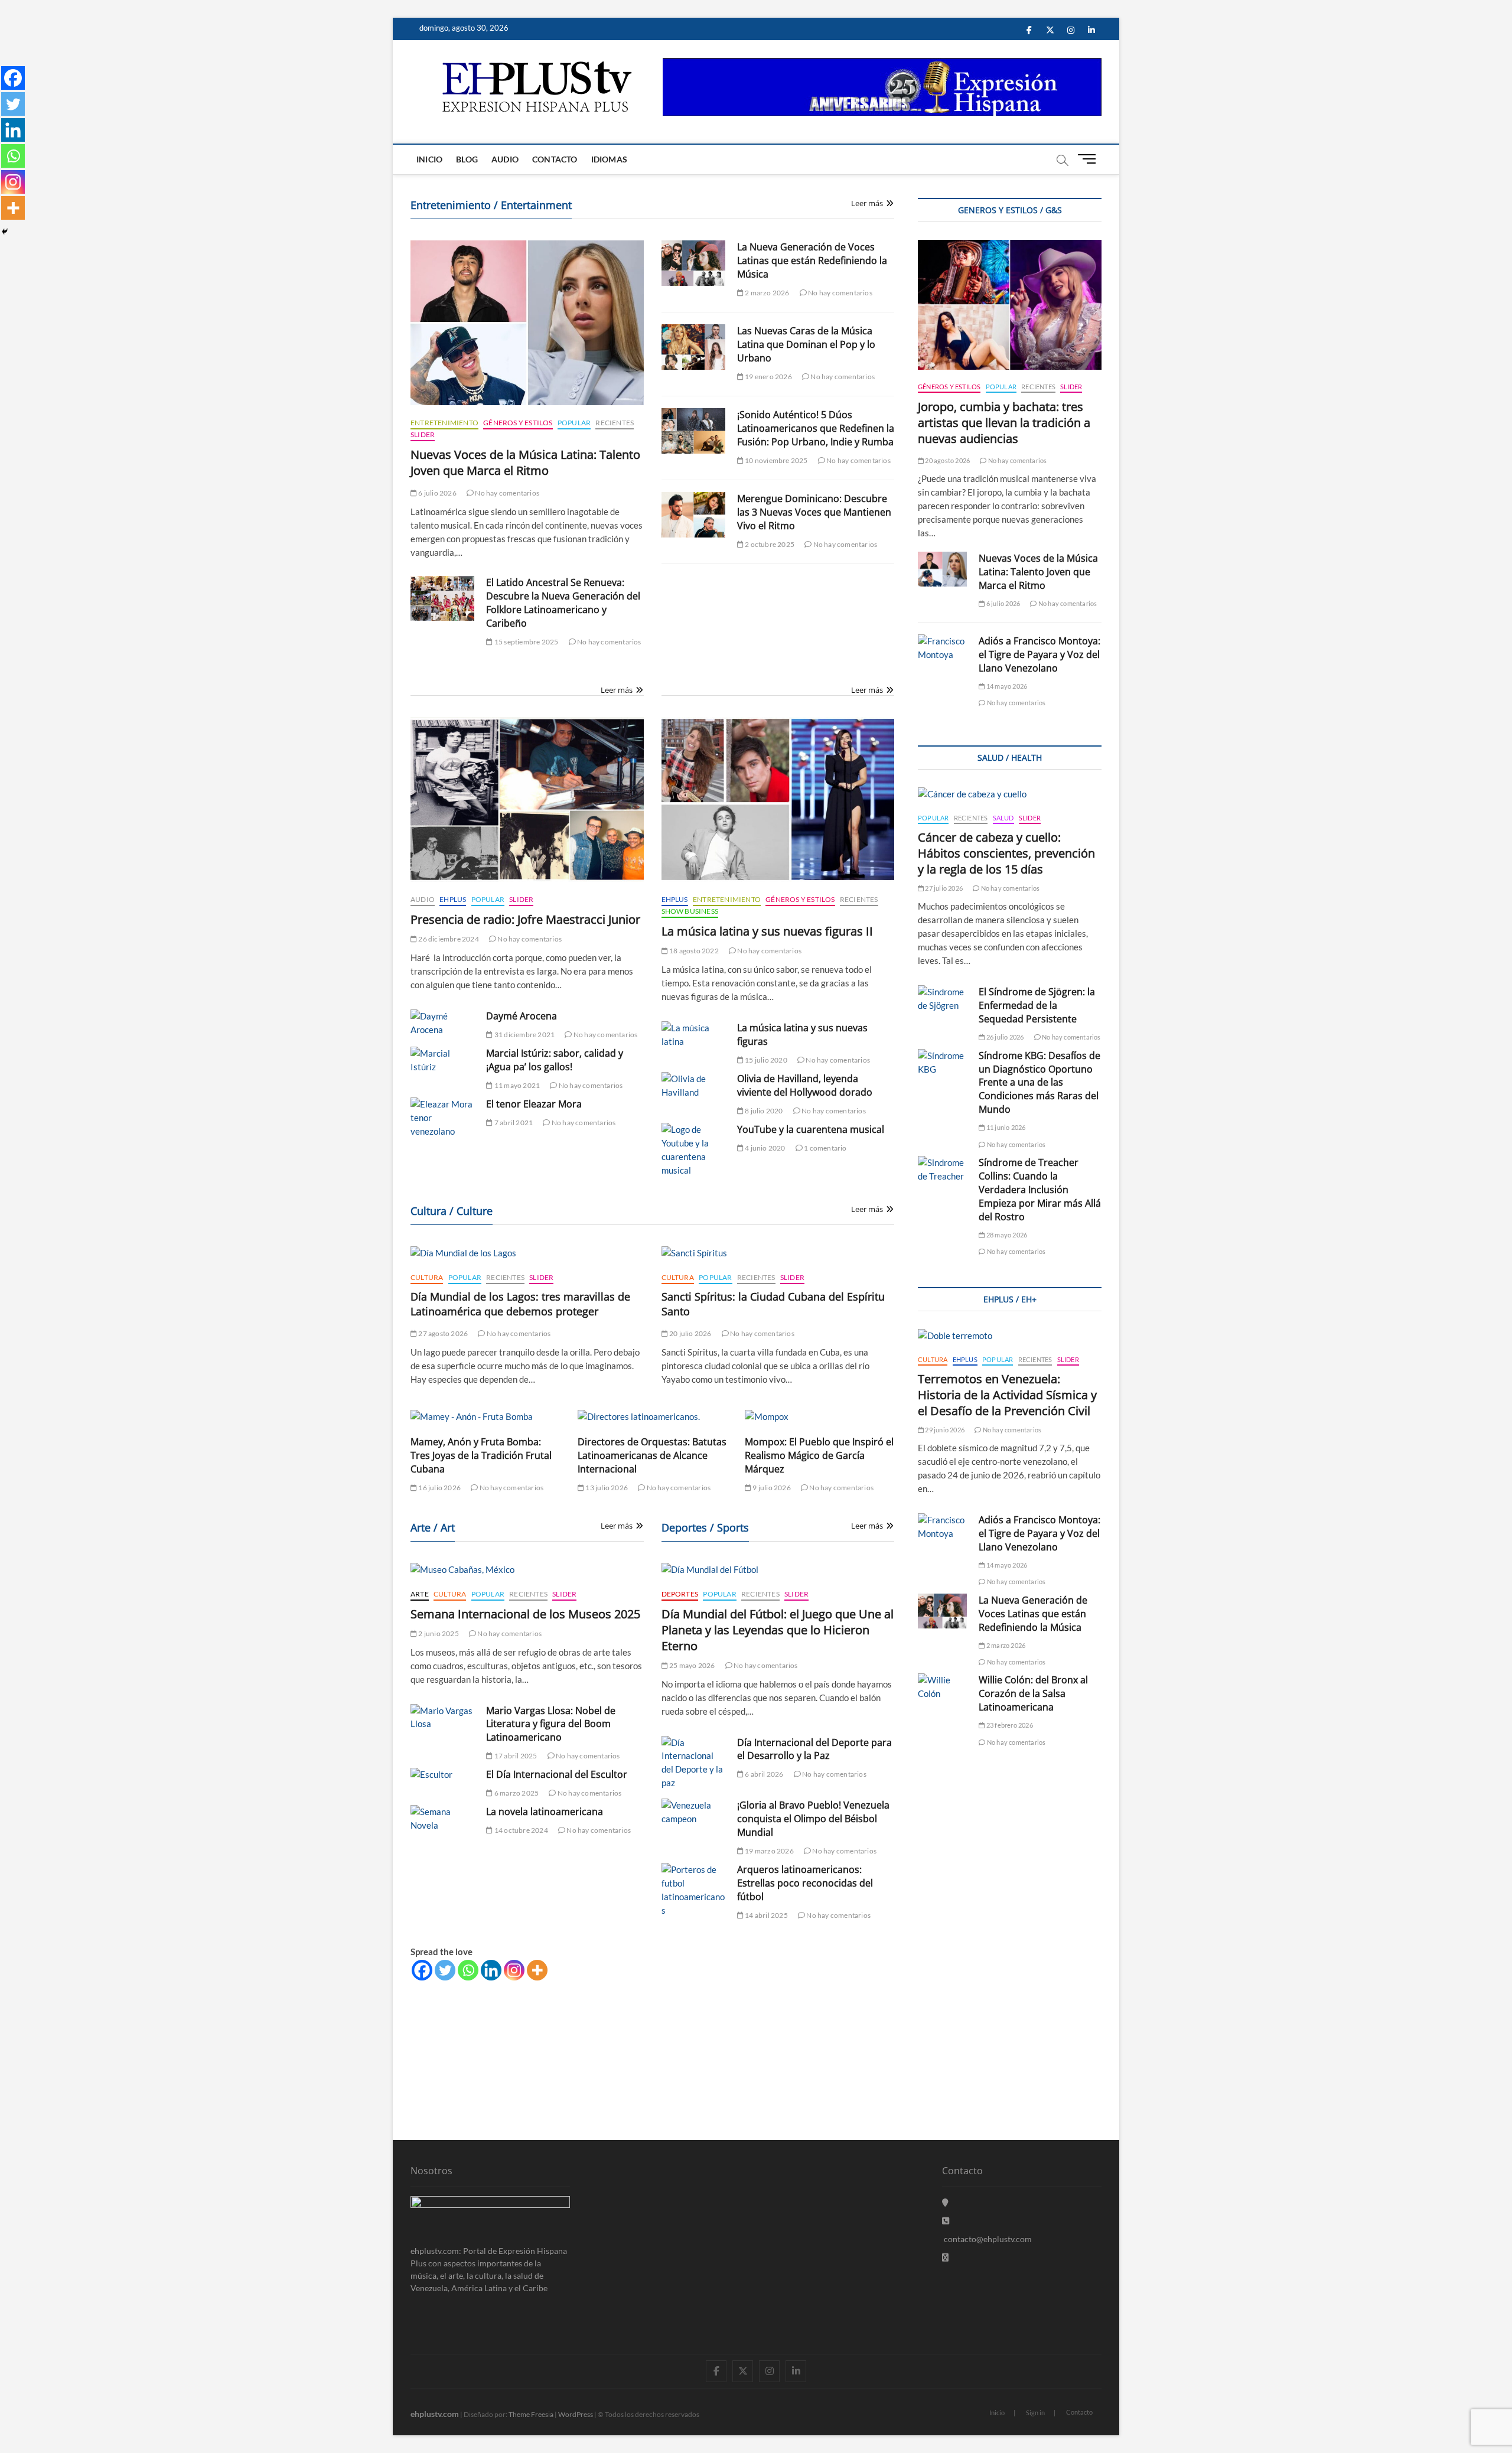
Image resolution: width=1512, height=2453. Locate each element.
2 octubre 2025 (769, 544)
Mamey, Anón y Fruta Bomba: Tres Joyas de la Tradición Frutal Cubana (481, 1455)
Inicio (429, 159)
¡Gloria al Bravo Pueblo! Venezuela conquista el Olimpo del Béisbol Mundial (813, 1819)
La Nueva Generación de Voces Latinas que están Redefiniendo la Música (812, 260)
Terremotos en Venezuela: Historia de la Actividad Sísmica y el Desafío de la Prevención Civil (1007, 1395)
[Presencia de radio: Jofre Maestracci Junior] (527, 800)
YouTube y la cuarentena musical (811, 1129)
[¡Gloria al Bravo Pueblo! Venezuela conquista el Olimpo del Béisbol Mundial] (693, 1812)
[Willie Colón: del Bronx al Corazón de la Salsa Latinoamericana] (942, 1687)
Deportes (680, 1594)
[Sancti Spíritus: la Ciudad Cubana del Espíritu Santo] (778, 1253)
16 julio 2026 (439, 1488)
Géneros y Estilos (518, 423)
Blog (467, 159)
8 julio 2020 (763, 1111)
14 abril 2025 (766, 1915)
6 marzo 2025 (516, 1793)
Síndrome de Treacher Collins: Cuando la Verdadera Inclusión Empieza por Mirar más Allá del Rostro (1040, 1190)
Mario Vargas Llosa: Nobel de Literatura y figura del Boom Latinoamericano (551, 1724)
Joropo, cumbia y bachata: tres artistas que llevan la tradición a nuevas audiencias (1004, 423)
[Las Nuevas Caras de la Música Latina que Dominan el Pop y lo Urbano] (693, 347)
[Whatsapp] (468, 1970)
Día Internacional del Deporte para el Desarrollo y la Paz (814, 1749)
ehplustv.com (435, 2414)
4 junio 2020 (765, 1148)
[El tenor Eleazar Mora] (442, 1118)
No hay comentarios (506, 493)
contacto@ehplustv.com (988, 2239)
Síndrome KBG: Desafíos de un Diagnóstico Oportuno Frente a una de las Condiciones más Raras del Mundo (1039, 1083)
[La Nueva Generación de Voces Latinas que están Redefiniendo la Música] (693, 263)
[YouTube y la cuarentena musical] (693, 1150)
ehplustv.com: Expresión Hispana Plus (483, 2029)
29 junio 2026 (944, 1430)
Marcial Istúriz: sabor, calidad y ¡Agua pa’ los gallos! (555, 1060)
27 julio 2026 (943, 888)
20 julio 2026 (690, 1333)
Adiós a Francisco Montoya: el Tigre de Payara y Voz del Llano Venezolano (1039, 654)
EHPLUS (453, 899)
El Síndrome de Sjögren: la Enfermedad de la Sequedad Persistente (1037, 1005)
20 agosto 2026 (947, 460)
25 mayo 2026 (692, 1665)
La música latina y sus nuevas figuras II (767, 931)
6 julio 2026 (437, 493)
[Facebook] (422, 1970)
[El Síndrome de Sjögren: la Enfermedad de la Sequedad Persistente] (942, 999)
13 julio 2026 (606, 1488)
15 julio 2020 (765, 1060)
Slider (423, 434)
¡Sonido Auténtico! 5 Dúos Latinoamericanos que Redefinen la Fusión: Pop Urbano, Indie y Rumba (816, 428)
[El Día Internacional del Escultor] (442, 1775)
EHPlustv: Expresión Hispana (467, 1991)
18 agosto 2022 (693, 951)
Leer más (867, 203)
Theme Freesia (531, 2414)
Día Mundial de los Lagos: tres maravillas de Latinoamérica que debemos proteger (520, 1304)
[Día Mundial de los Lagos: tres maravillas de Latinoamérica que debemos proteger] (527, 1253)
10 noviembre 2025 (776, 460)
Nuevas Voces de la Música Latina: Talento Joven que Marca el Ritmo (525, 462)
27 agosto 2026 (442, 1333)
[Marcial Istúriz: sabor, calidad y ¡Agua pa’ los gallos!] (442, 1060)
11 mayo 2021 (517, 1085)
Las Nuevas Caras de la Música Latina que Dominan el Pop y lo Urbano (806, 344)
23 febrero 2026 (1009, 1725)
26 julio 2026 (1004, 1037)
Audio (505, 159)
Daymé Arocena (522, 1016)
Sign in (1035, 2413)
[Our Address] (945, 2202)
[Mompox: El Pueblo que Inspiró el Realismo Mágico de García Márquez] (819, 1417)
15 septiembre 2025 (526, 642)
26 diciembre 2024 (448, 939)
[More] (537, 1970)
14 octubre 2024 (520, 1830)
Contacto (555, 159)
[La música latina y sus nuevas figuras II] (778, 800)
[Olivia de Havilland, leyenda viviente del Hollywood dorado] (693, 1086)
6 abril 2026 (764, 1774)
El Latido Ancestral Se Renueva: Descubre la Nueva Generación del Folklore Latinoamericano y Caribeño (563, 603)
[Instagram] (514, 1970)
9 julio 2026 (771, 1488)
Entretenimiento (444, 423)
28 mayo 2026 (1006, 1235)
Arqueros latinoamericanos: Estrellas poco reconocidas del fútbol (805, 1883)
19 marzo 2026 (769, 1851)
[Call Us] (946, 2221)
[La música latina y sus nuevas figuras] (693, 1035)
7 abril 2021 (513, 1123)
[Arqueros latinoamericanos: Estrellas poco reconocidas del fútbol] (693, 1890)
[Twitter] (445, 1970)
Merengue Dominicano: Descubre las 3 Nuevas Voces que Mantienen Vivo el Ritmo (814, 512)
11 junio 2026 (1005, 1127)
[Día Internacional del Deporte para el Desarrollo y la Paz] (693, 1763)
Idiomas (609, 159)
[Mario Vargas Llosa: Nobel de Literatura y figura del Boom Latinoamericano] (442, 1718)
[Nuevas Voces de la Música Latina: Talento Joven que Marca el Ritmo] (527, 323)
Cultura (427, 1277)
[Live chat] (945, 2257)
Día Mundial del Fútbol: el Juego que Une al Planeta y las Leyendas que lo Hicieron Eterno (778, 1630)
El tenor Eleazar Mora (534, 1104)
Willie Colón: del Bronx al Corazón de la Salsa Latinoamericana (1033, 1693)
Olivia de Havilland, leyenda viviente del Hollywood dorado (805, 1085)
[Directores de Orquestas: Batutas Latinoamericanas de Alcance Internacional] (652, 1417)
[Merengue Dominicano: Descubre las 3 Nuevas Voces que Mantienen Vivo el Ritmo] (693, 515)
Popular (574, 423)
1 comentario (825, 1148)
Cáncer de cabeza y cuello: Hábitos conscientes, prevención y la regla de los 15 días (1006, 853)
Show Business (690, 911)
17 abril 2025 (515, 1756)
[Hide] (5, 232)
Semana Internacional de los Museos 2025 (525, 1614)
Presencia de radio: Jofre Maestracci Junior (525, 919)
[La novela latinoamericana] (442, 1819)
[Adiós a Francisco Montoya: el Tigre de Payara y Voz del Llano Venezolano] (942, 648)
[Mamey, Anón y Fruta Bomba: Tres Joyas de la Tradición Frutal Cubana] (485, 1417)
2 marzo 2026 (767, 293)
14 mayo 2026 (1006, 686)
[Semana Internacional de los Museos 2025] (527, 1570)
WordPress (576, 2414)
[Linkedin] (491, 1970)
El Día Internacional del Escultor (557, 1774)
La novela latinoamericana (545, 1812)
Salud (1003, 818)
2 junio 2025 (438, 1633)
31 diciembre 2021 (524, 1035)
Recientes (615, 423)
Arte (420, 1594)
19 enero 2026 (768, 377)
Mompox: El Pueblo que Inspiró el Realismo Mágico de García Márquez (819, 1455)
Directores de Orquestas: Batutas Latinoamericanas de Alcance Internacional (652, 1455)
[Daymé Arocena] (442, 1023)
